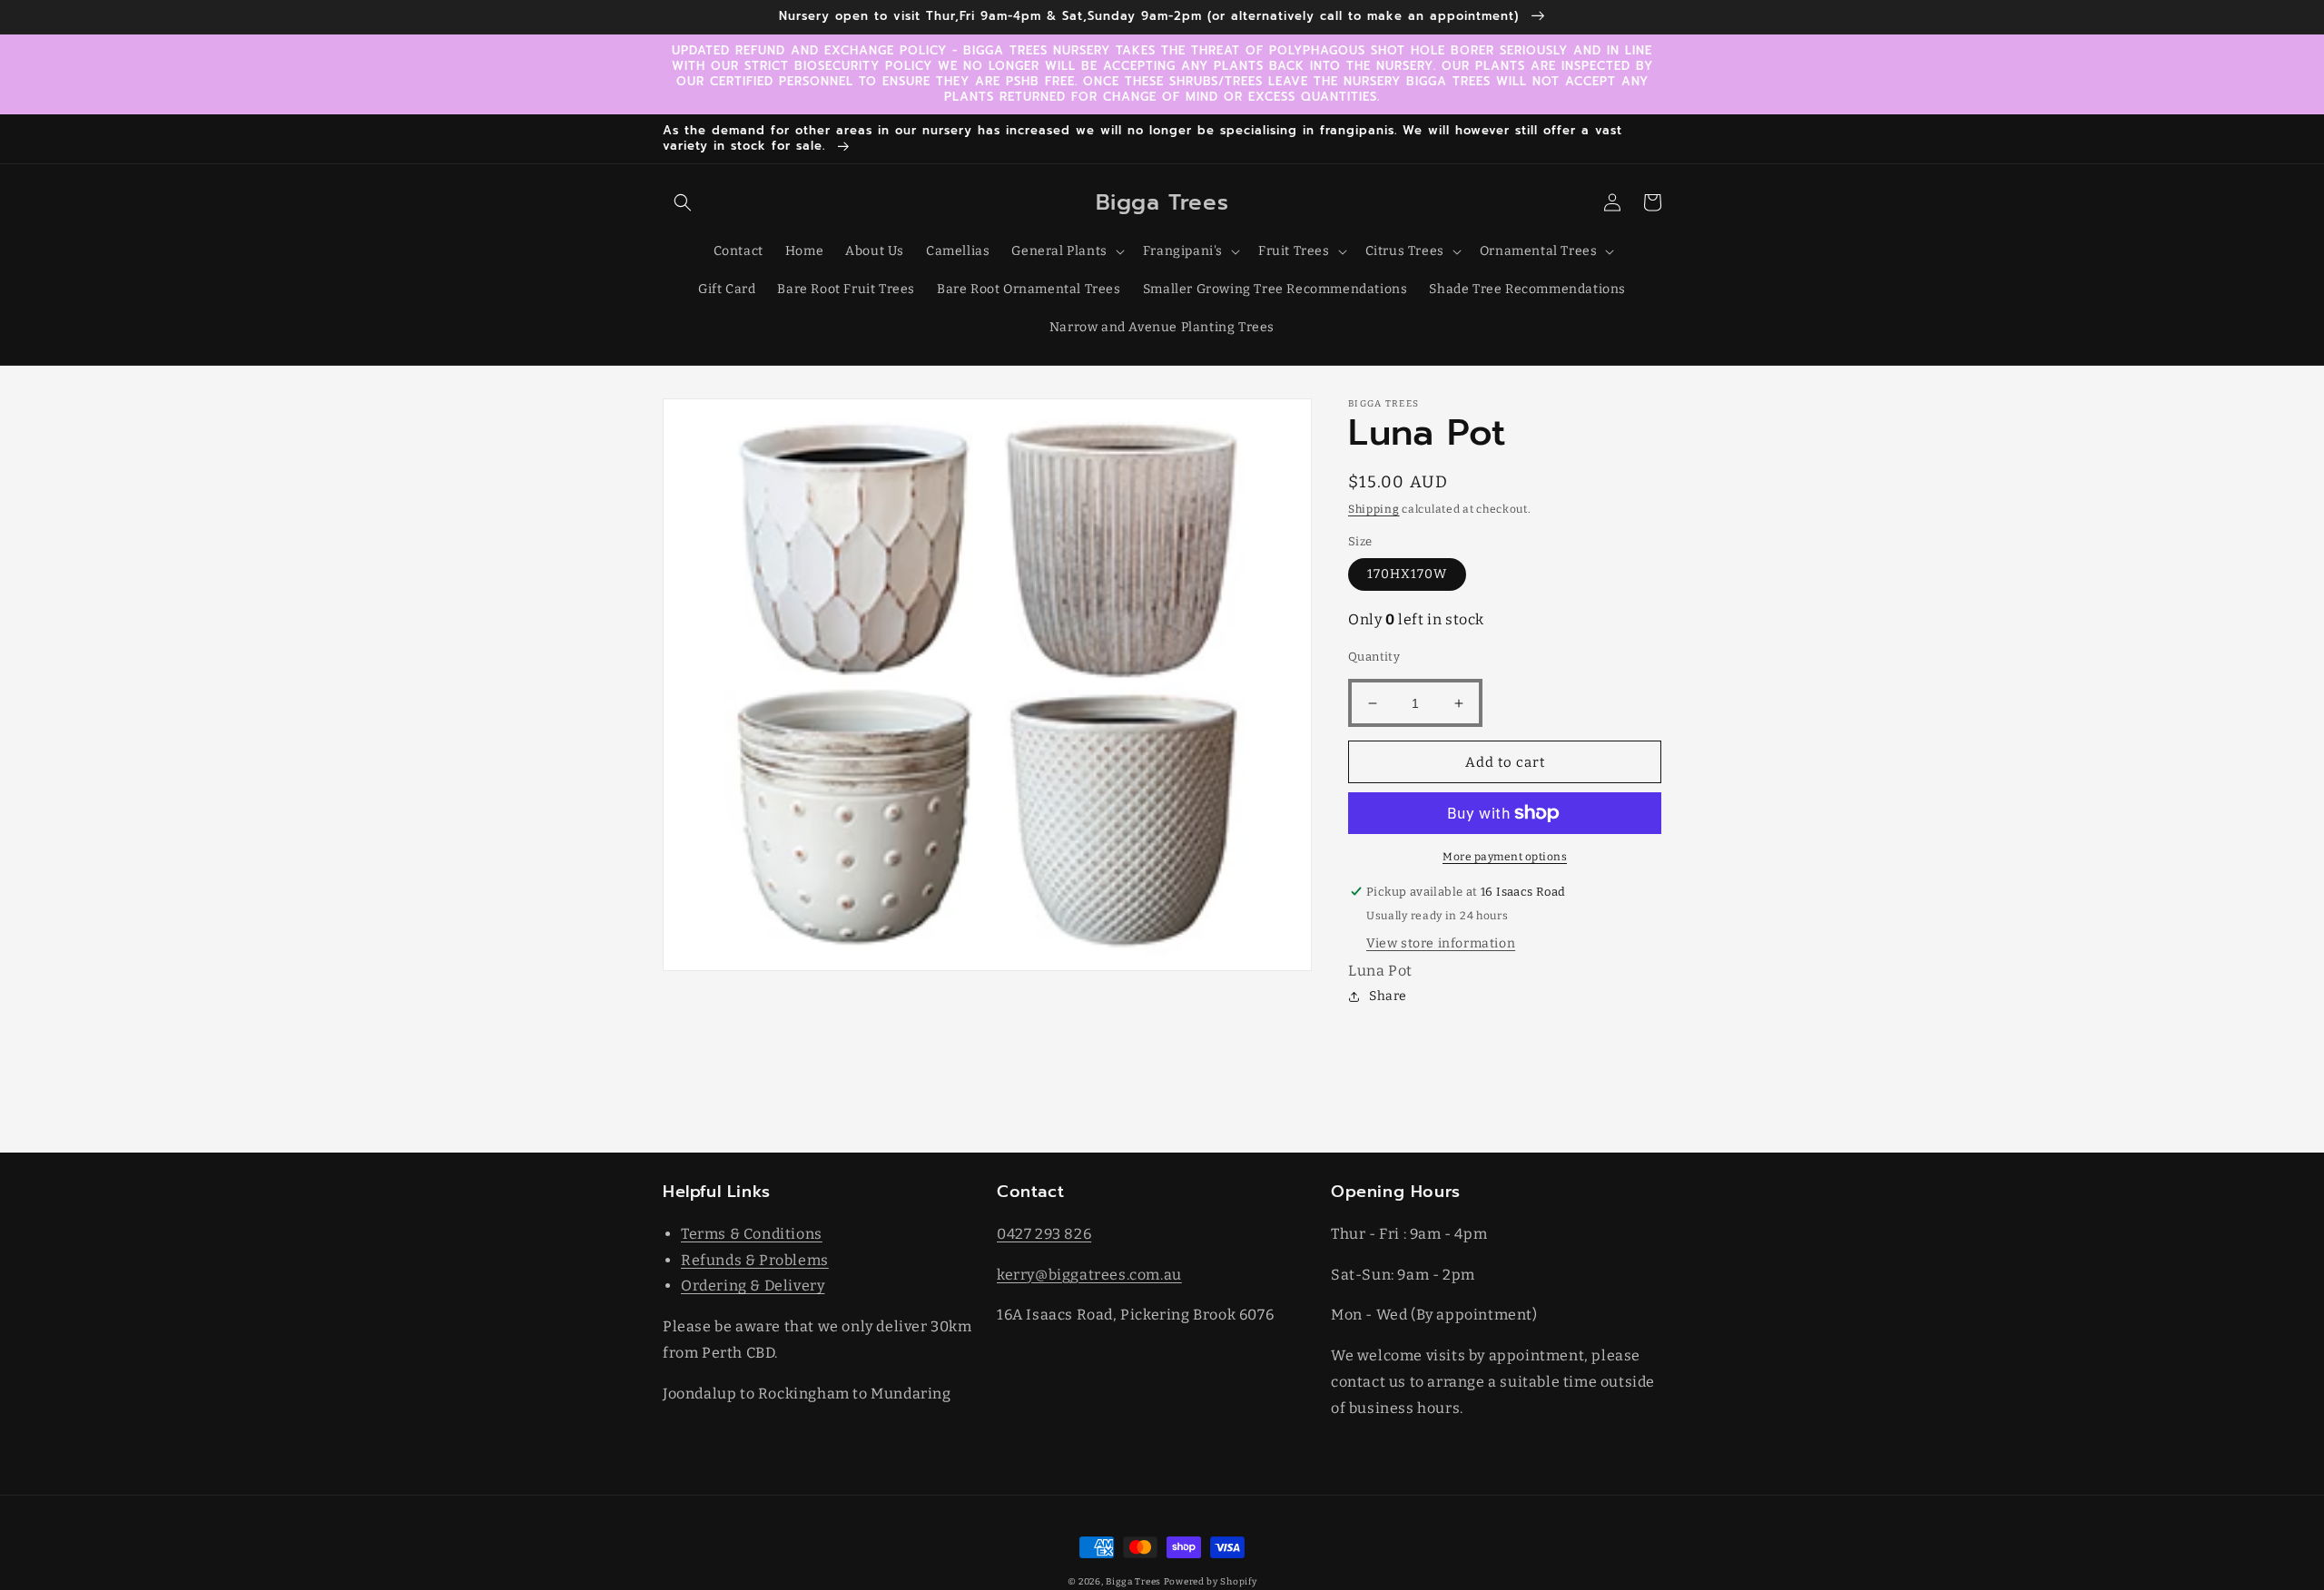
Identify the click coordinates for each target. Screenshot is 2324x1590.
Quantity (1374, 657)
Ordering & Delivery (753, 1286)
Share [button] (1388, 996)
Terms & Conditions (752, 1234)
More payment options (1505, 857)
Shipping (1374, 509)
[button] (683, 202)
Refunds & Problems (755, 1260)
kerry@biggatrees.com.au (1089, 1275)
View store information (1441, 943)
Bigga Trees (1133, 1582)
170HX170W (1407, 574)
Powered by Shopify (1211, 1582)
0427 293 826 (1044, 1234)
